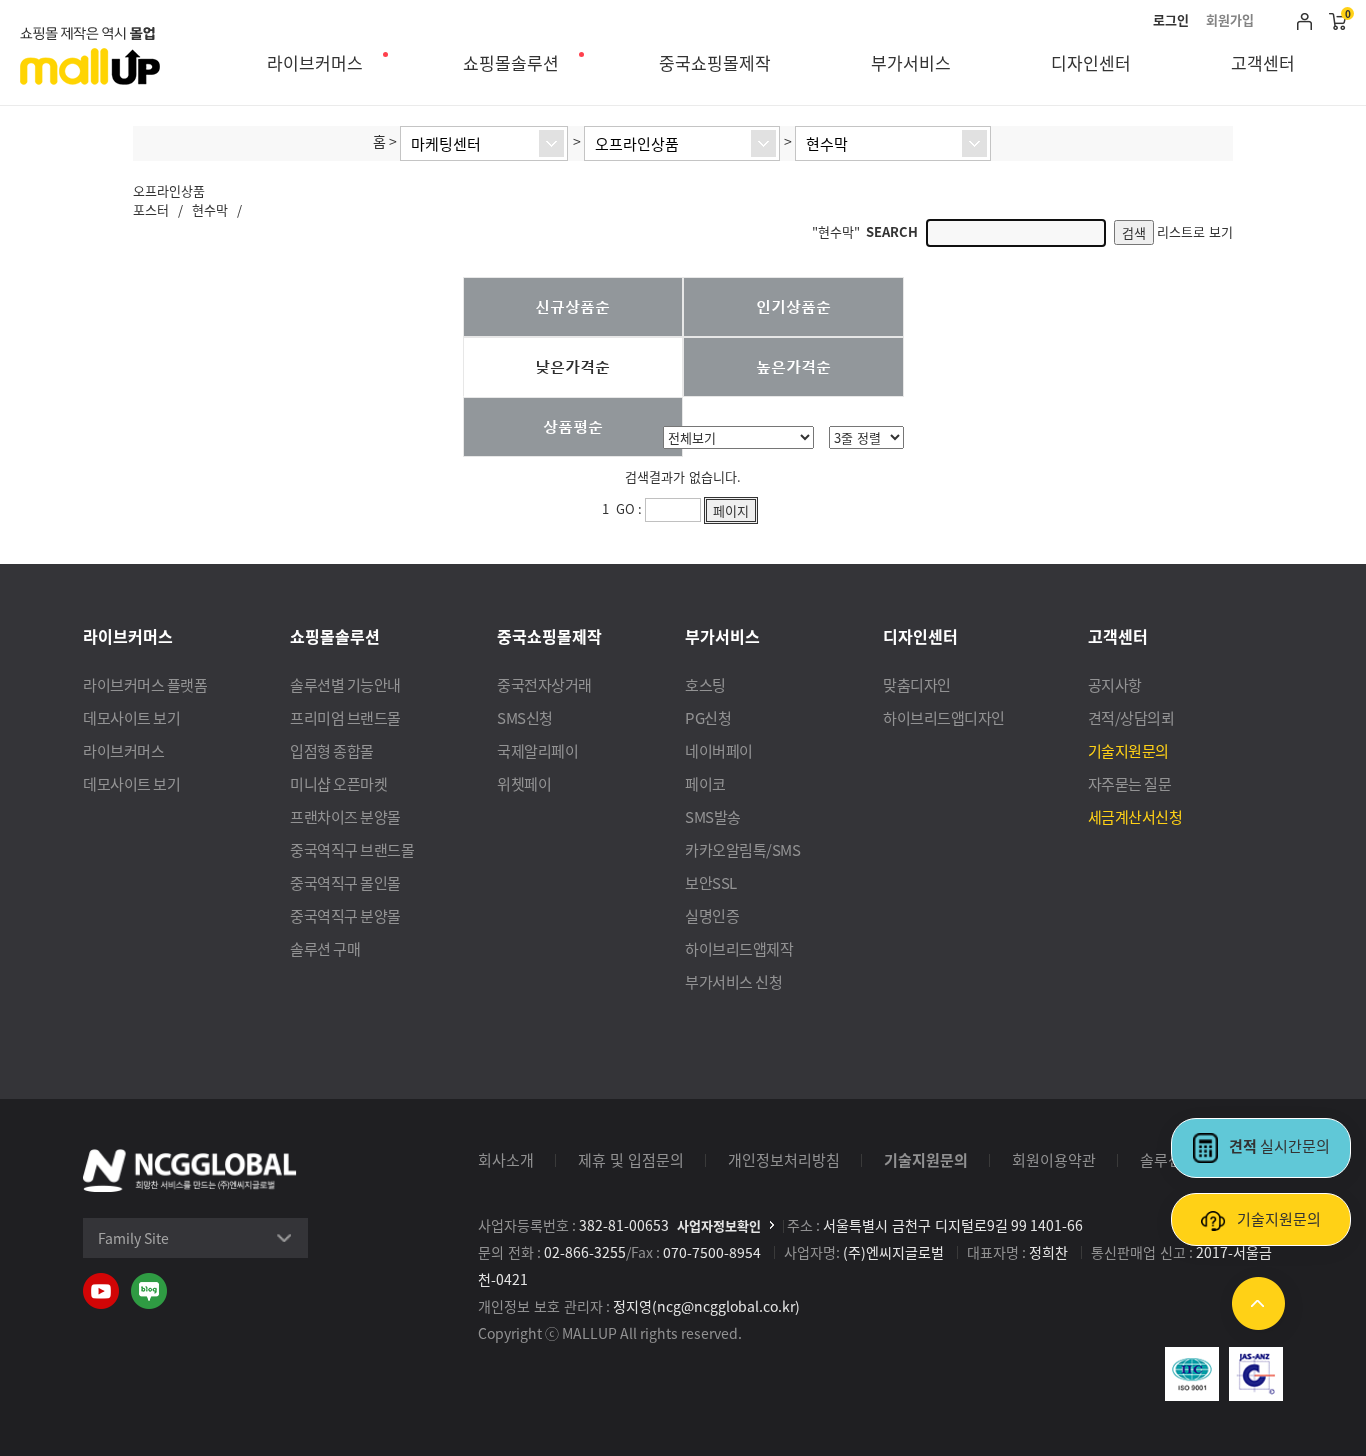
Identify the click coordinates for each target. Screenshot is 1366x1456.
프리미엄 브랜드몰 (345, 717)
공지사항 (1115, 684)
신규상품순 (572, 306)
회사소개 (506, 1159)
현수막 (210, 209)
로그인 (1171, 19)
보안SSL (711, 882)
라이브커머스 (315, 62)
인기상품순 (793, 306)
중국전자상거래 (544, 684)
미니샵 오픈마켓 (338, 783)
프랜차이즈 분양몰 (345, 816)
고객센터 (1263, 62)
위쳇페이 (524, 783)
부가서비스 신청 (733, 981)
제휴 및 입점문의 (631, 1159)
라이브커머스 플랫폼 (145, 684)
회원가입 (1230, 19)
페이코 (705, 783)
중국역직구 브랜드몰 (352, 849)
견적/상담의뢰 (1131, 717)
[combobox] (484, 143)
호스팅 (705, 684)
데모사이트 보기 (131, 717)
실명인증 (712, 915)
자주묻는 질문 (1130, 783)
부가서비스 (911, 62)
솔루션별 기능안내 (345, 684)
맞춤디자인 (917, 684)
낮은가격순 (572, 366)
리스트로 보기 (1195, 231)
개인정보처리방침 (784, 1159)
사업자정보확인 (719, 1225)
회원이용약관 (1054, 1159)
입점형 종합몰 (332, 750)
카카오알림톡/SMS (742, 849)
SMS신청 (525, 717)
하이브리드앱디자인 (944, 717)
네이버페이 (719, 750)
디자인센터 (1091, 62)
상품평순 (573, 426)
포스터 (151, 209)
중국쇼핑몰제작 (715, 62)
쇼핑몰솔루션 (511, 62)
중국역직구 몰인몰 (345, 882)
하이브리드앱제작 (739, 948)
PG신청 (708, 717)
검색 (1134, 232)
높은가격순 (793, 366)
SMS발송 (713, 816)
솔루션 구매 (325, 948)
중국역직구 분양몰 (345, 915)
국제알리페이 (537, 750)
